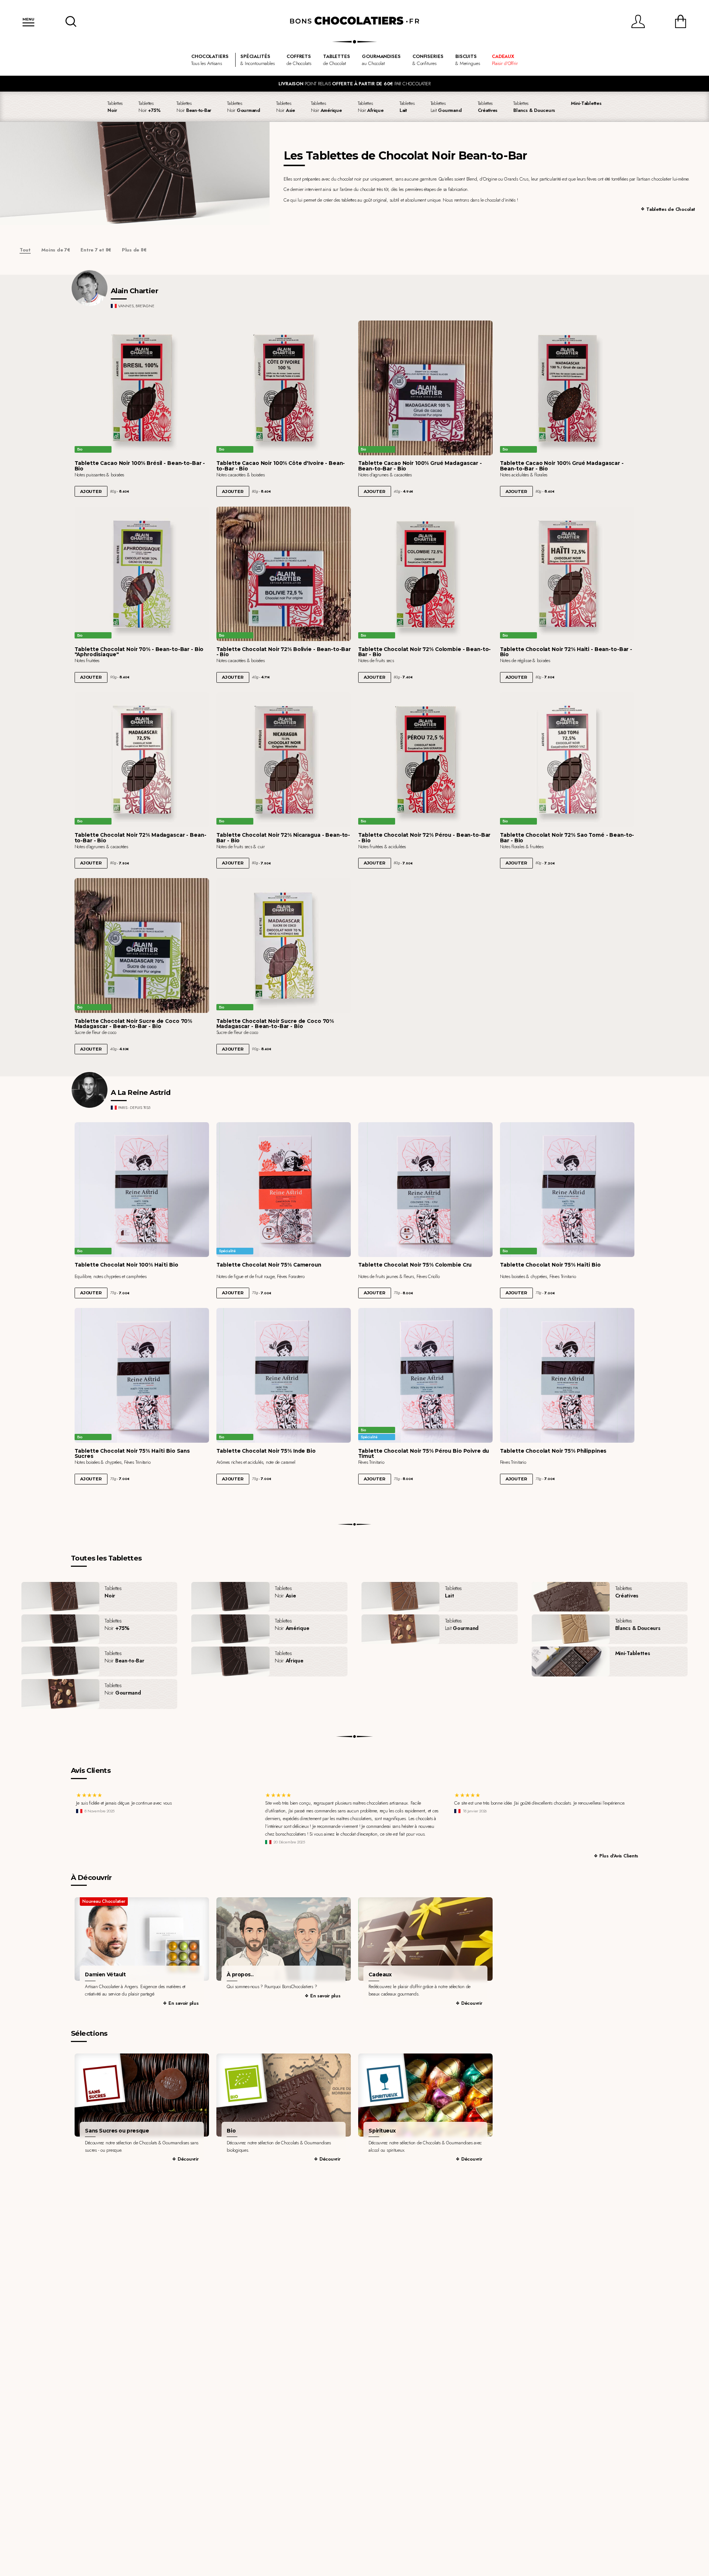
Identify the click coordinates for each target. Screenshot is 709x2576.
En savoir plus (183, 2003)
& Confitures (428, 60)
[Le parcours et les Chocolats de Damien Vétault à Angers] (142, 1939)
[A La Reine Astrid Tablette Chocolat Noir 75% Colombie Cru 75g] (426, 1190)
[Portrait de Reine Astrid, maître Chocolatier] (90, 1090)
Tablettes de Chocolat (671, 209)
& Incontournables (258, 60)
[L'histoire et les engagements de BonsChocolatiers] (284, 1939)
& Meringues (468, 60)
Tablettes (115, 107)
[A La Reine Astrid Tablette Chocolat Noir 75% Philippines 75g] (567, 1375)
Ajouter (91, 491)
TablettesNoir (150, 107)
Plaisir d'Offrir (505, 60)
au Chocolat (381, 60)
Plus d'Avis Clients (619, 1856)
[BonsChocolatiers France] (354, 21)
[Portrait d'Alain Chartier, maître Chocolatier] (90, 288)
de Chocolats (299, 60)
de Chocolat (337, 60)
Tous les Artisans (210, 60)
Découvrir (472, 2003)
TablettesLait (446, 107)
